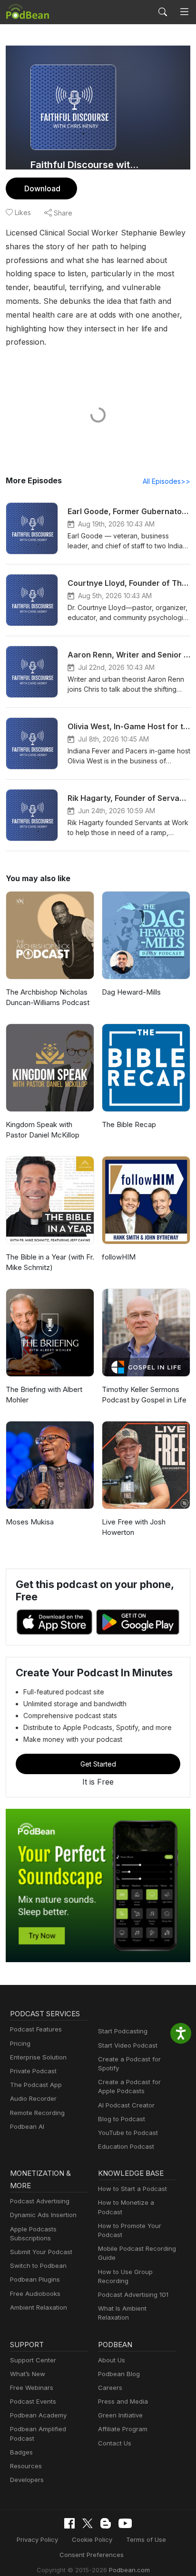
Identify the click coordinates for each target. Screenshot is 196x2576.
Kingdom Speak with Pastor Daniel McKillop (43, 1130)
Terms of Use (146, 2539)
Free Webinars (32, 2388)
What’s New (28, 2374)
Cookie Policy (92, 2539)
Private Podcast (33, 2071)
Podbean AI (27, 2126)
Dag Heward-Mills (131, 992)
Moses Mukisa (30, 1522)
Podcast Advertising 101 (133, 2294)
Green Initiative (120, 2415)
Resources (26, 2466)
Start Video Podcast (128, 2045)
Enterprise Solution (38, 2057)
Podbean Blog (119, 2374)
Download (42, 188)
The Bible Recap (129, 1124)
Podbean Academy (38, 2415)
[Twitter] (88, 2524)
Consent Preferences (92, 2555)
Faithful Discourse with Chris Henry (86, 165)
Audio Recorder (33, 2098)
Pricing (20, 2043)
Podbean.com (129, 2570)
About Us (112, 2360)
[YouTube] (125, 2523)
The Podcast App (36, 2085)
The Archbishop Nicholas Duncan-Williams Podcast (48, 997)
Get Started (98, 1764)
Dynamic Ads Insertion (43, 2215)
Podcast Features (36, 2029)
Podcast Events (33, 2401)
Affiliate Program (123, 2429)
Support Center (33, 2360)
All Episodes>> (167, 481)
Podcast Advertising (40, 2201)
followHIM (119, 1257)
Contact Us (115, 2443)
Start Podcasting (123, 2031)
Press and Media (123, 2401)
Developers (27, 2480)
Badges (21, 2452)
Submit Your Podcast (41, 2252)
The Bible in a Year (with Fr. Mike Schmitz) (50, 1262)
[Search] (163, 12)
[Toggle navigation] (184, 12)
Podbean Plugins (35, 2279)
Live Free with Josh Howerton (134, 1527)
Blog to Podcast (122, 2119)
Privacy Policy (37, 2539)
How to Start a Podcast (132, 2189)
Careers (110, 2388)
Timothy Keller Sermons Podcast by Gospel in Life (144, 1395)
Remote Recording (37, 2113)
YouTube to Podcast (128, 2133)
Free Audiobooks (35, 2294)
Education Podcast (126, 2146)
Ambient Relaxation (39, 2307)
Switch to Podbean (38, 2266)
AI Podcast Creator (126, 2105)
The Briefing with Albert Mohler (44, 1395)
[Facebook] (69, 2523)
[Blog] (106, 2523)
